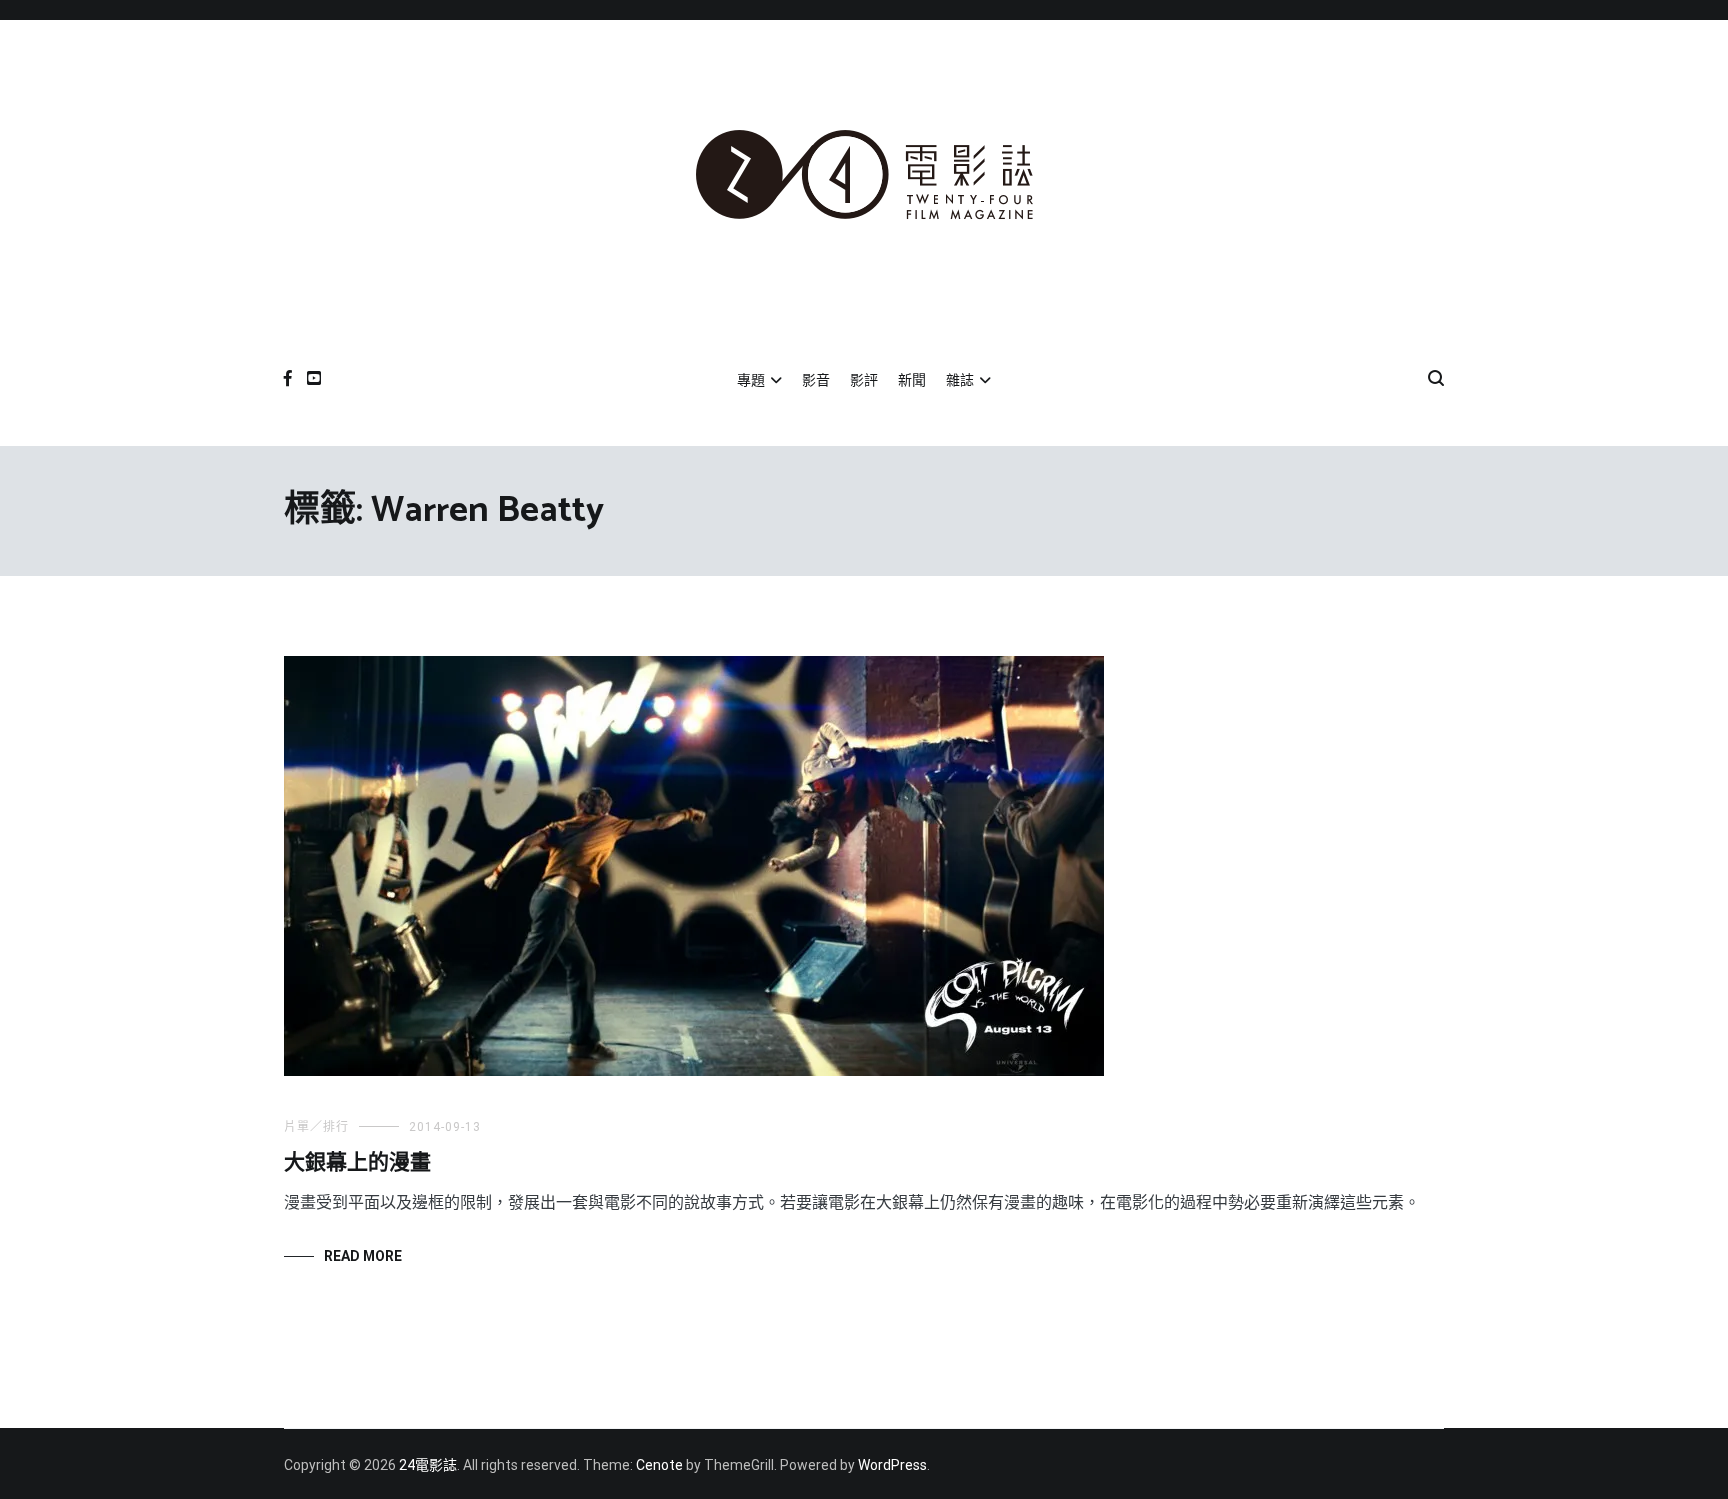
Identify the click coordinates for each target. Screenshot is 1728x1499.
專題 (751, 380)
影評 (864, 380)
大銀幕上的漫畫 (357, 1163)
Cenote (659, 1465)
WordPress (892, 1465)
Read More (363, 1256)
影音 (816, 380)
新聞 (912, 380)
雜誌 (960, 380)
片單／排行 (316, 1127)
